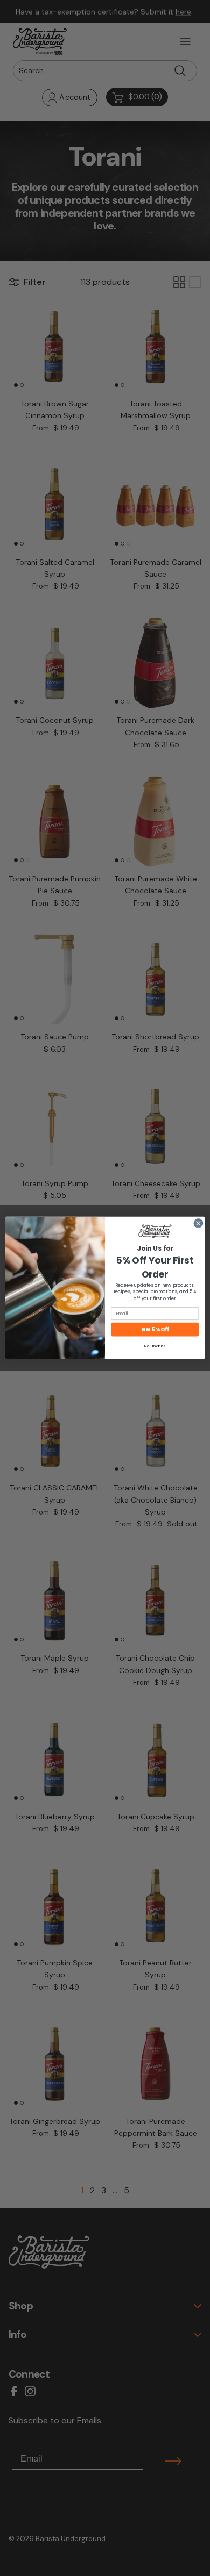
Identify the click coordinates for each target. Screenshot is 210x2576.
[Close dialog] (198, 1224)
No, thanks (155, 1347)
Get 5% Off (155, 1329)
